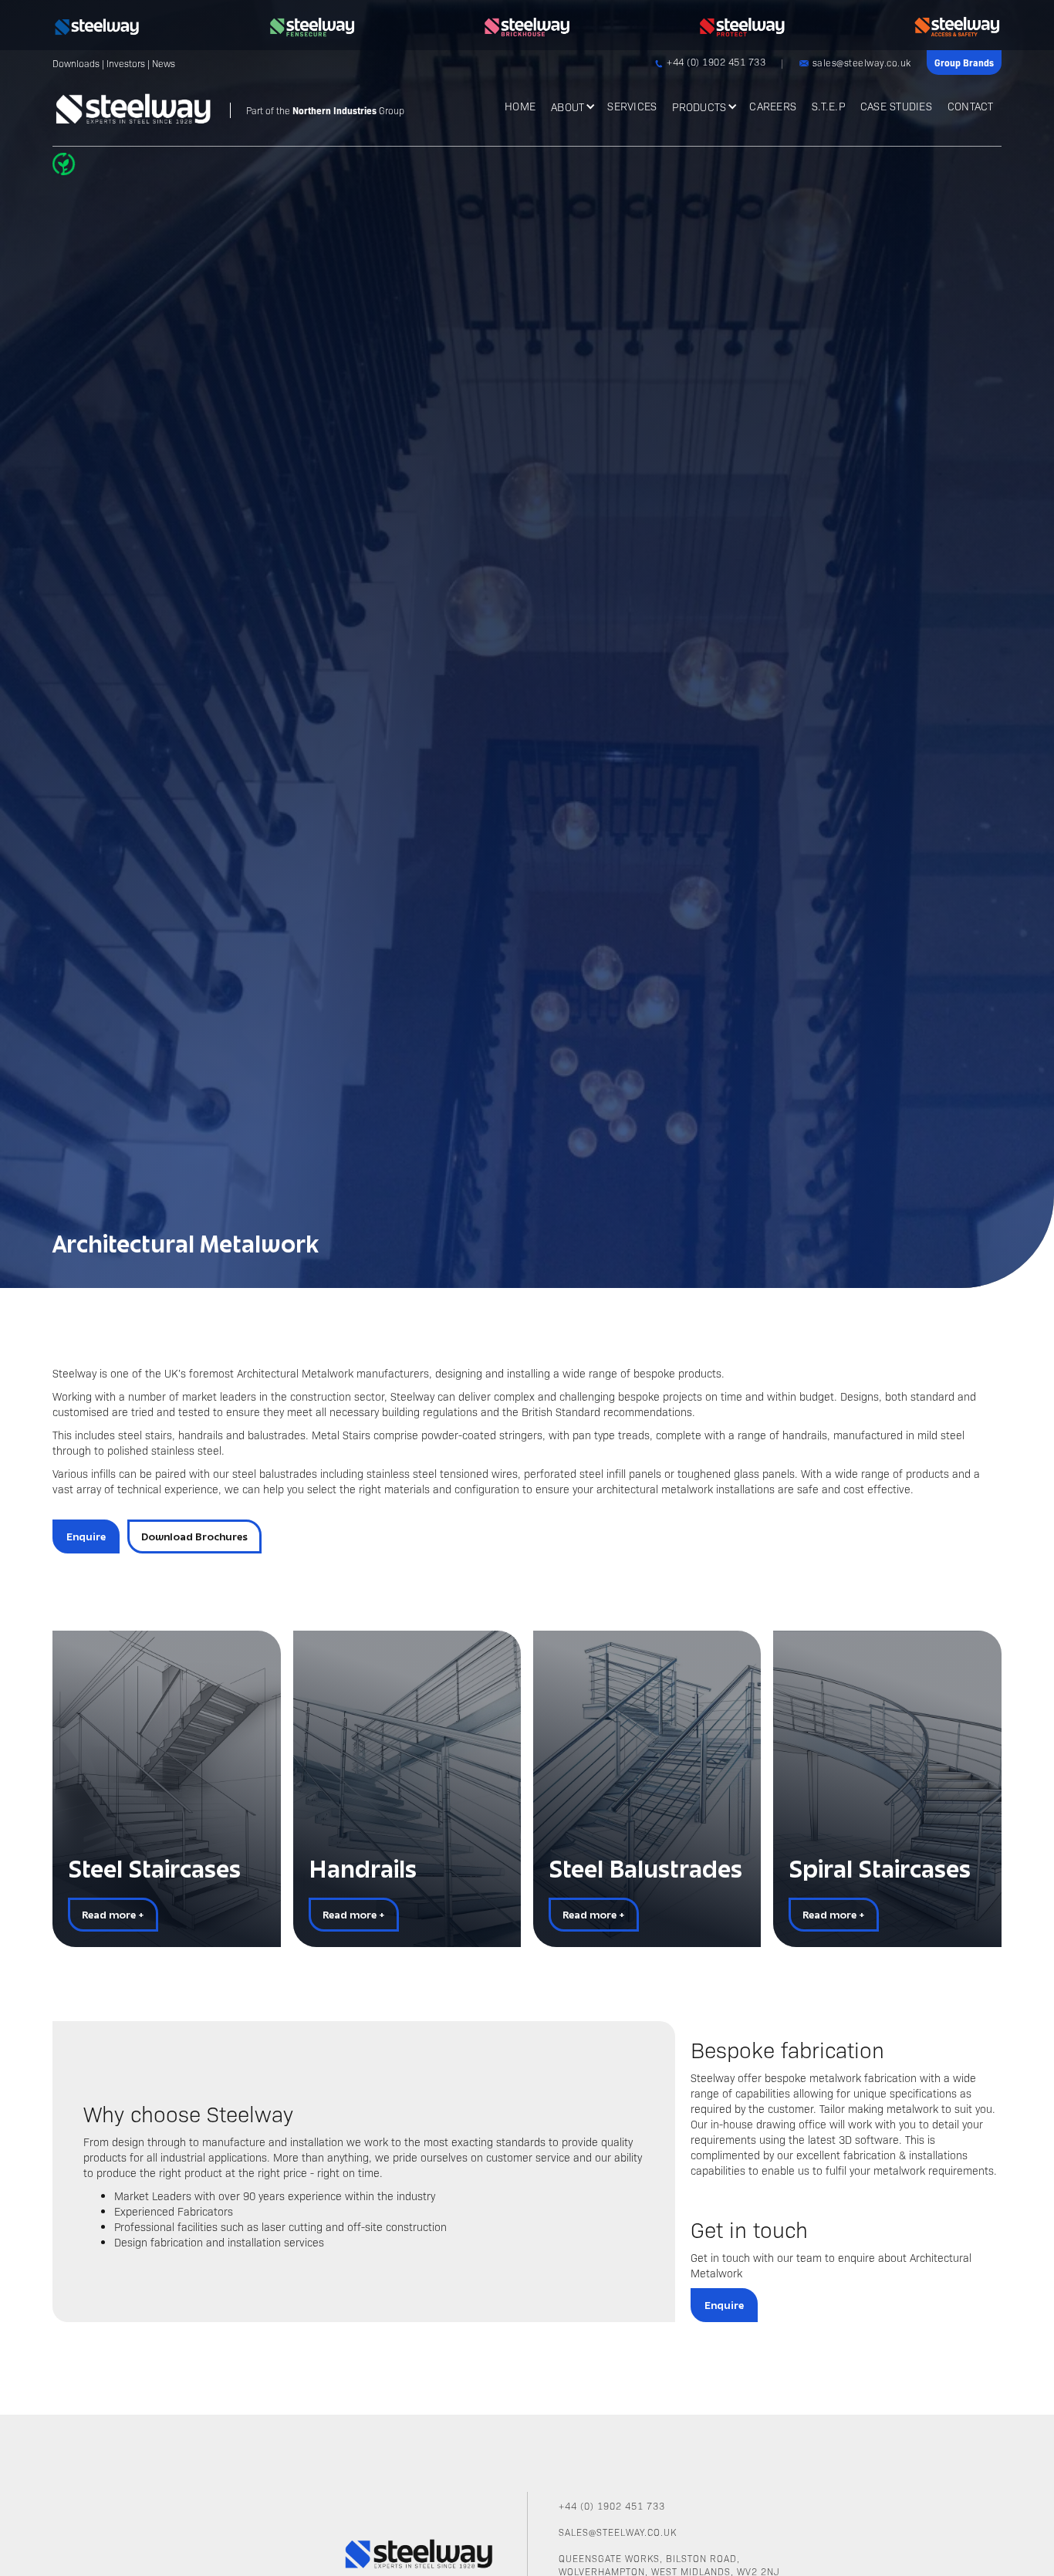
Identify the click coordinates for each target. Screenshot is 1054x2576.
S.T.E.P (828, 106)
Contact (971, 106)
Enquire (86, 1536)
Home (520, 106)
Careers (773, 106)
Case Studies (896, 106)
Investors (126, 63)
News (164, 63)
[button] (571, 105)
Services (632, 106)
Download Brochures (194, 1536)
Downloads (76, 63)
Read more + (113, 1915)
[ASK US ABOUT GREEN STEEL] (67, 164)
